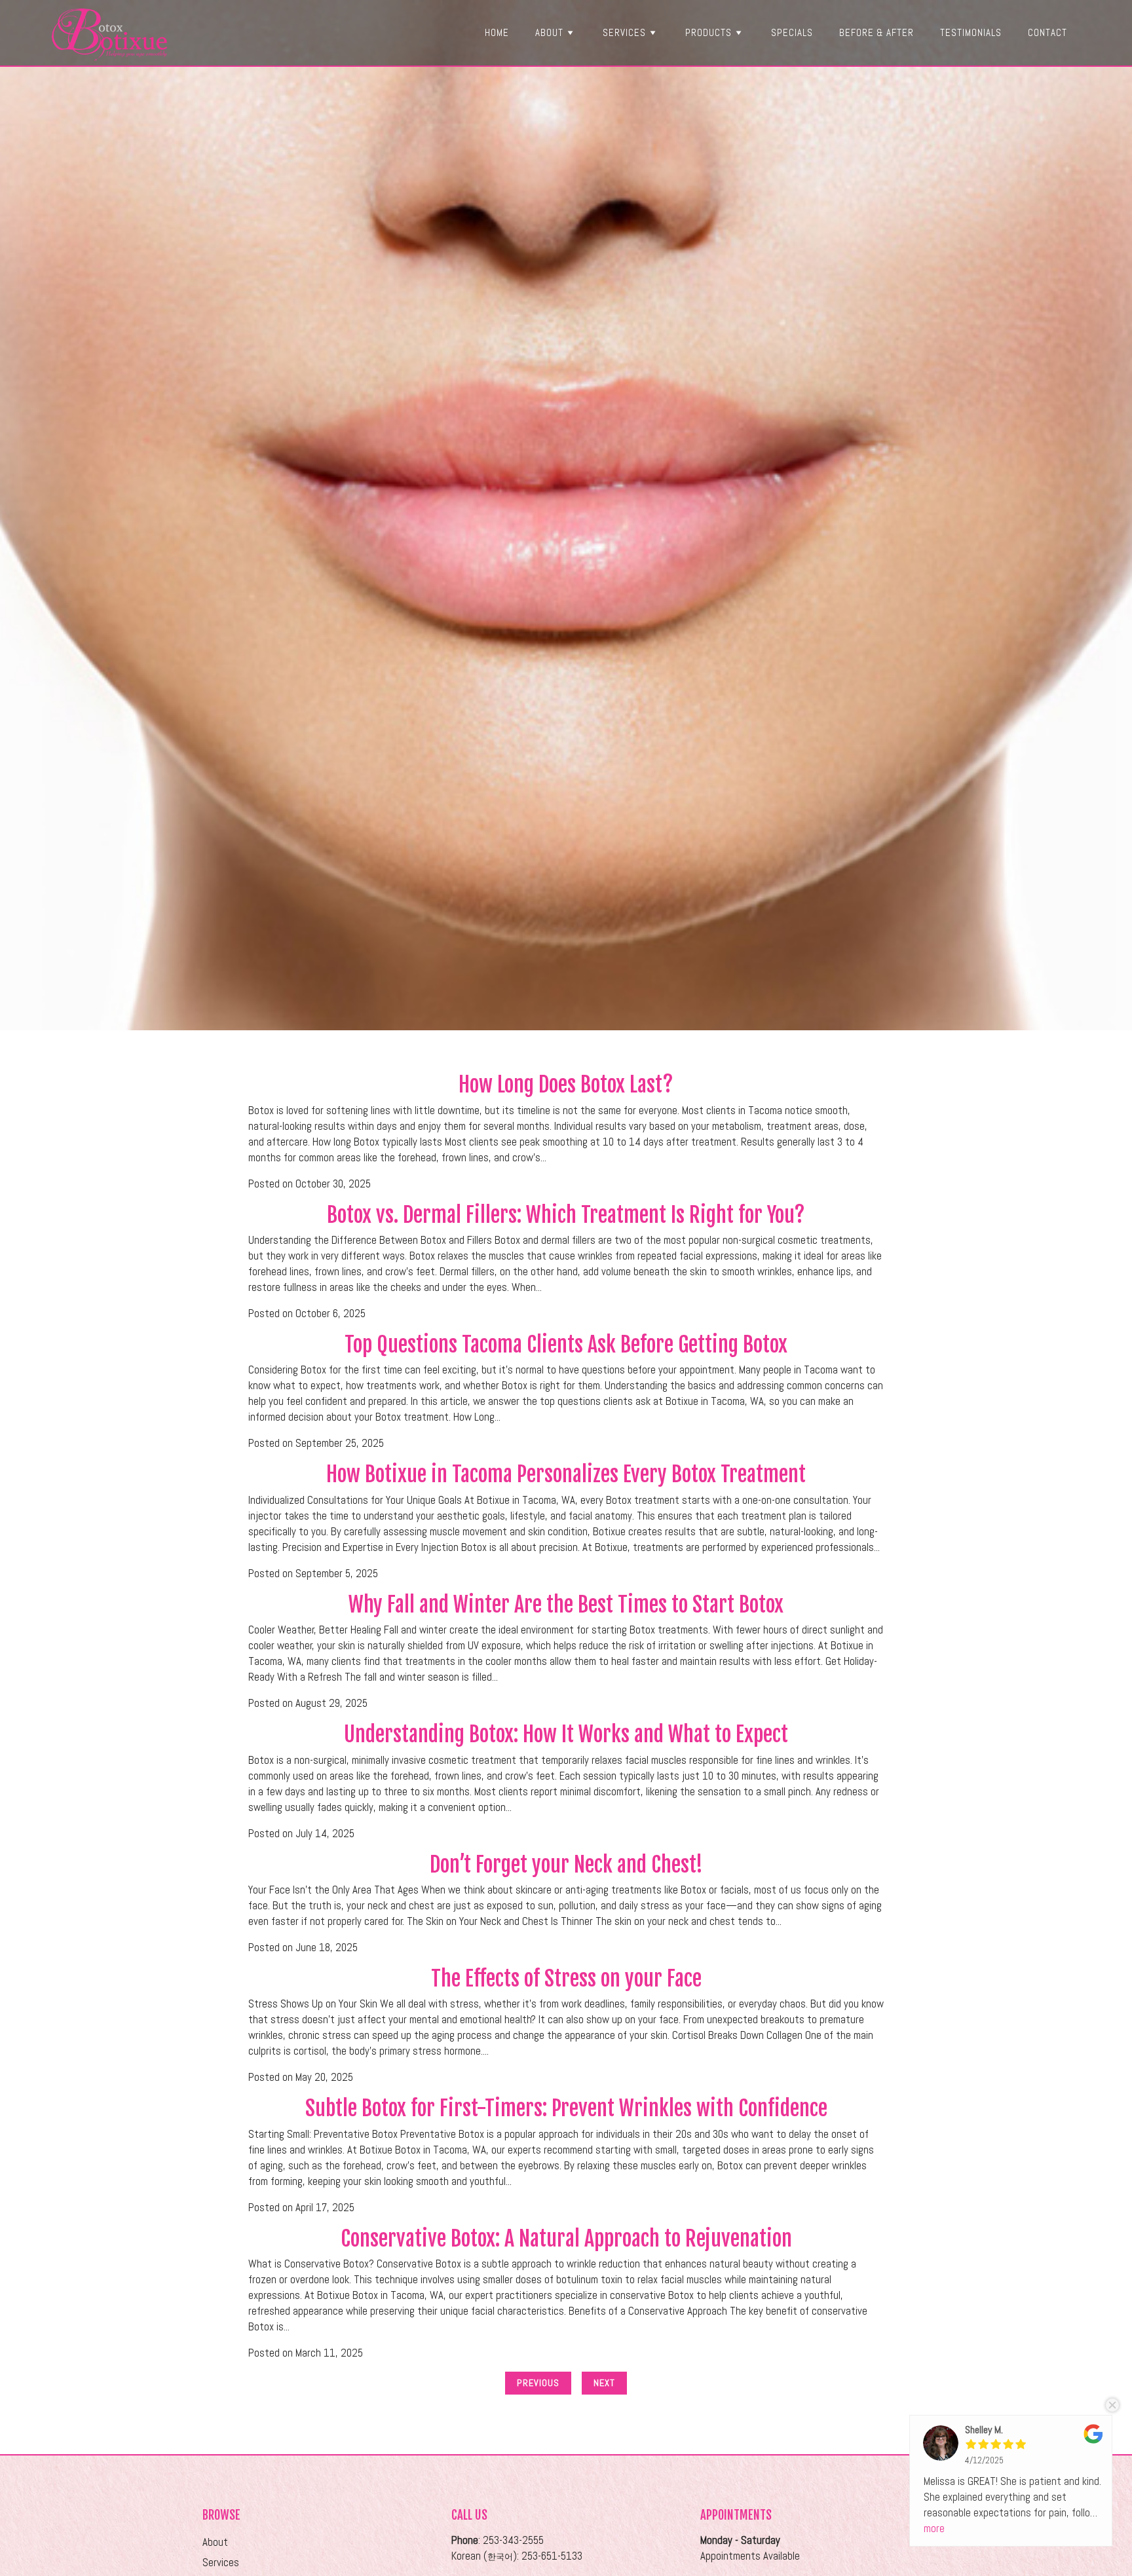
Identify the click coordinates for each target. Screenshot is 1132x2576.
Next (604, 2383)
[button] (570, 32)
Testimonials (971, 32)
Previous (538, 2383)
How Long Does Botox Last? (566, 1085)
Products (708, 32)
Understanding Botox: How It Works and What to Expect (566, 1734)
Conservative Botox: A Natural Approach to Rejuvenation (566, 2239)
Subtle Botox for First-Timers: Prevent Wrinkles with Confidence (566, 2108)
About (549, 32)
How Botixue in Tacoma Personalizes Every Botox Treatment (566, 1474)
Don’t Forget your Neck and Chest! (566, 1865)
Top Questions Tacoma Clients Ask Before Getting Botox (566, 1345)
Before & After (877, 32)
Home (497, 32)
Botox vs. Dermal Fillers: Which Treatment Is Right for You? (566, 1215)
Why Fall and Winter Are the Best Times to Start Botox (566, 1605)
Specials (792, 32)
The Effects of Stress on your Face (566, 1979)
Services (624, 32)
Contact (1047, 32)
